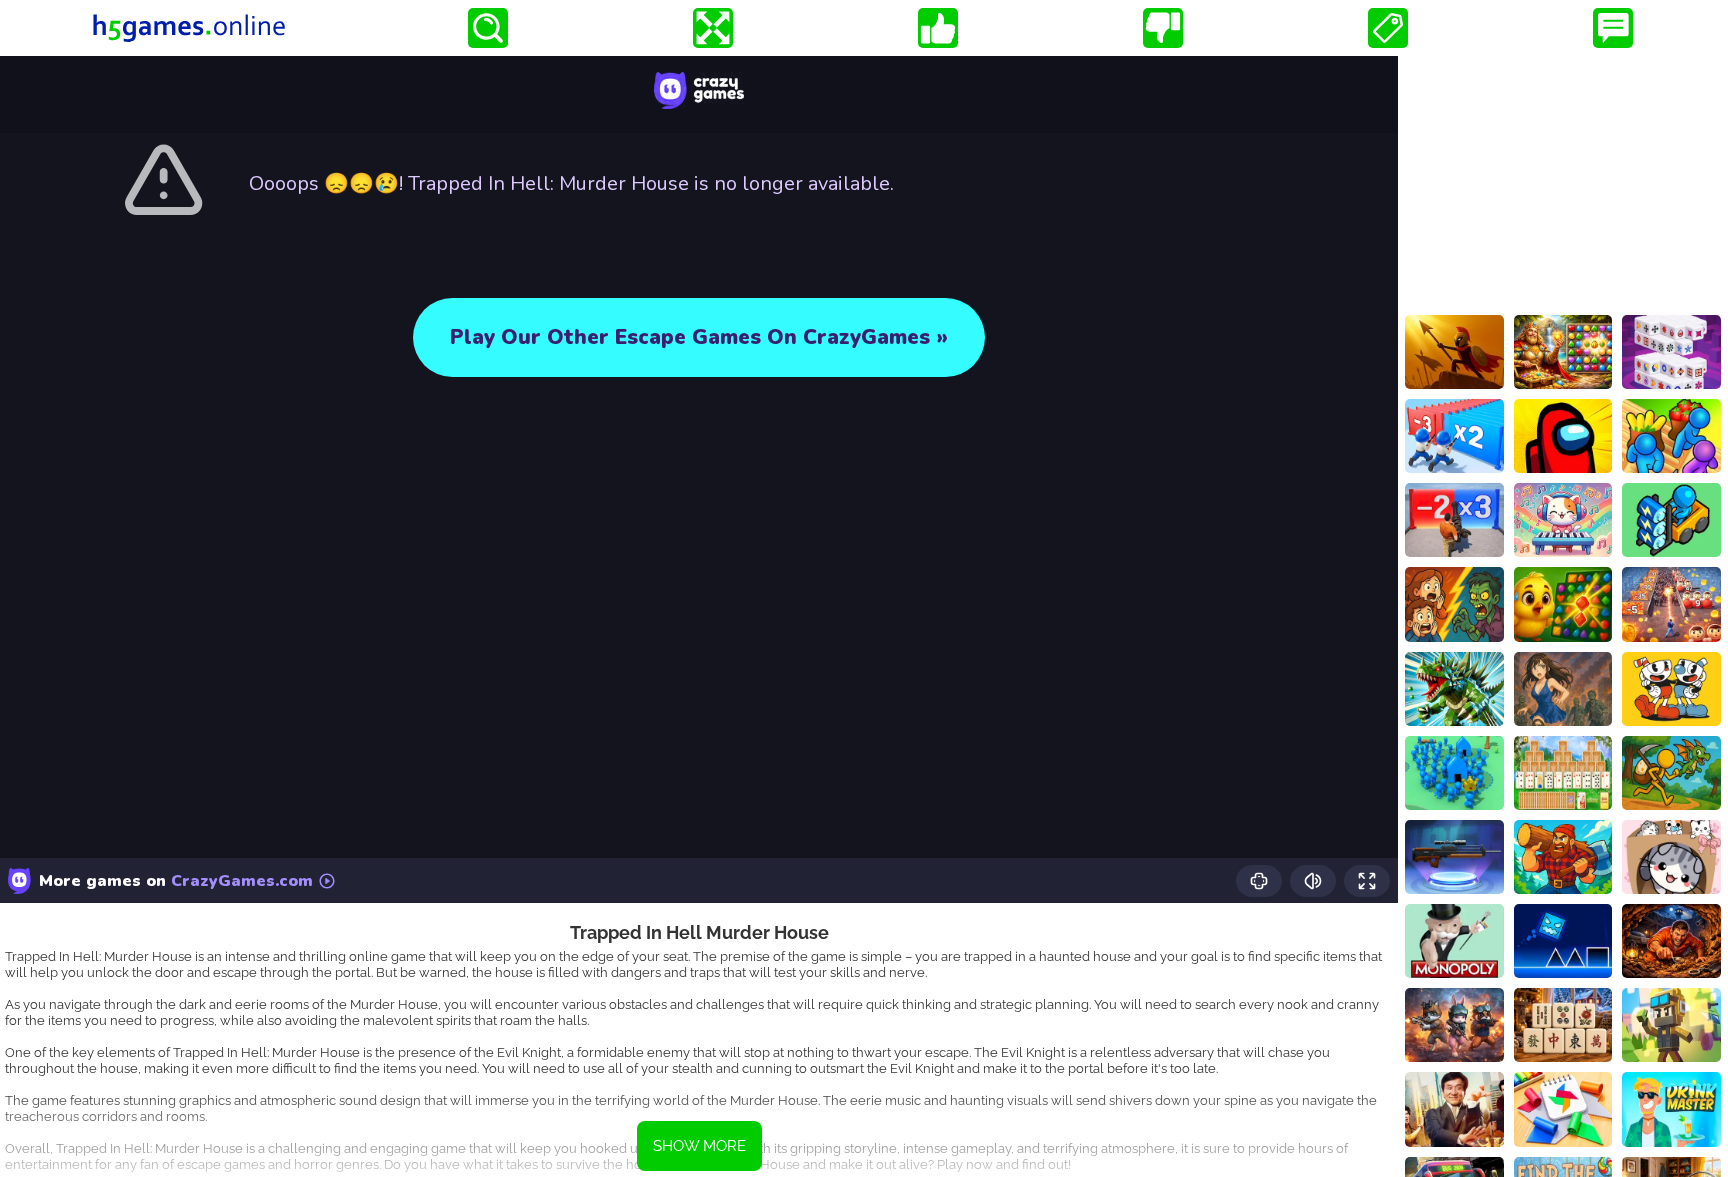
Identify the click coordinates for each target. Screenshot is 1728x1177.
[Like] (938, 28)
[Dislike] (1163, 28)
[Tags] (1388, 28)
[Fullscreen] (713, 28)
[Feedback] (1613, 28)
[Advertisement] (1563, 181)
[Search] (488, 28)
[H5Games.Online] (189, 28)
